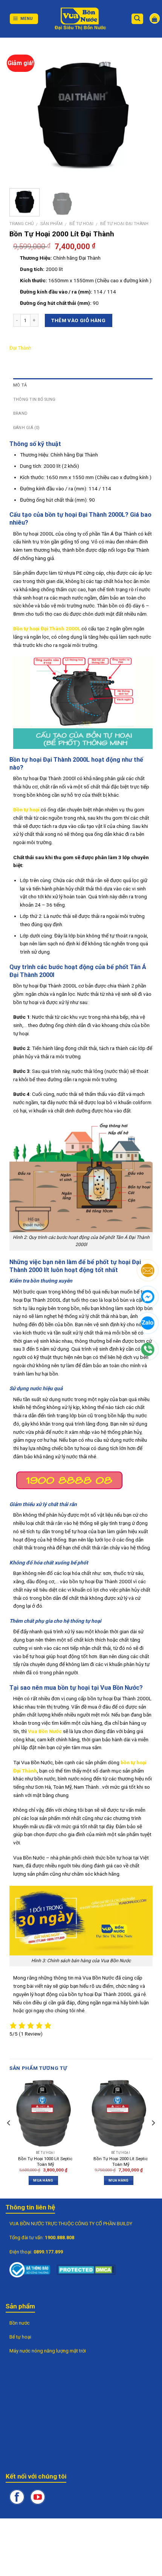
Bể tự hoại (81, 224)
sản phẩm (51, 224)
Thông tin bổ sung (34, 399)
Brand (20, 413)
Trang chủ (21, 224)
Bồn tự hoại (26, 809)
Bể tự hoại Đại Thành (124, 224)
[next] (140, 113)
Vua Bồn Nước (45, 1731)
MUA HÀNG (43, 2180)
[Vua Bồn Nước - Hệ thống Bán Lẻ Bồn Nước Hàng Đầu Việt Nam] (81, 19)
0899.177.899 (48, 2252)
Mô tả (20, 385)
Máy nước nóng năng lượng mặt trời (48, 2351)
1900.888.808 (60, 2237)
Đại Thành (20, 348)
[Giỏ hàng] (155, 18)
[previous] (26, 113)
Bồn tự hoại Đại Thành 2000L (47, 628)
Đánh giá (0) (27, 428)
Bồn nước (20, 2323)
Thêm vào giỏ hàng (78, 320)
